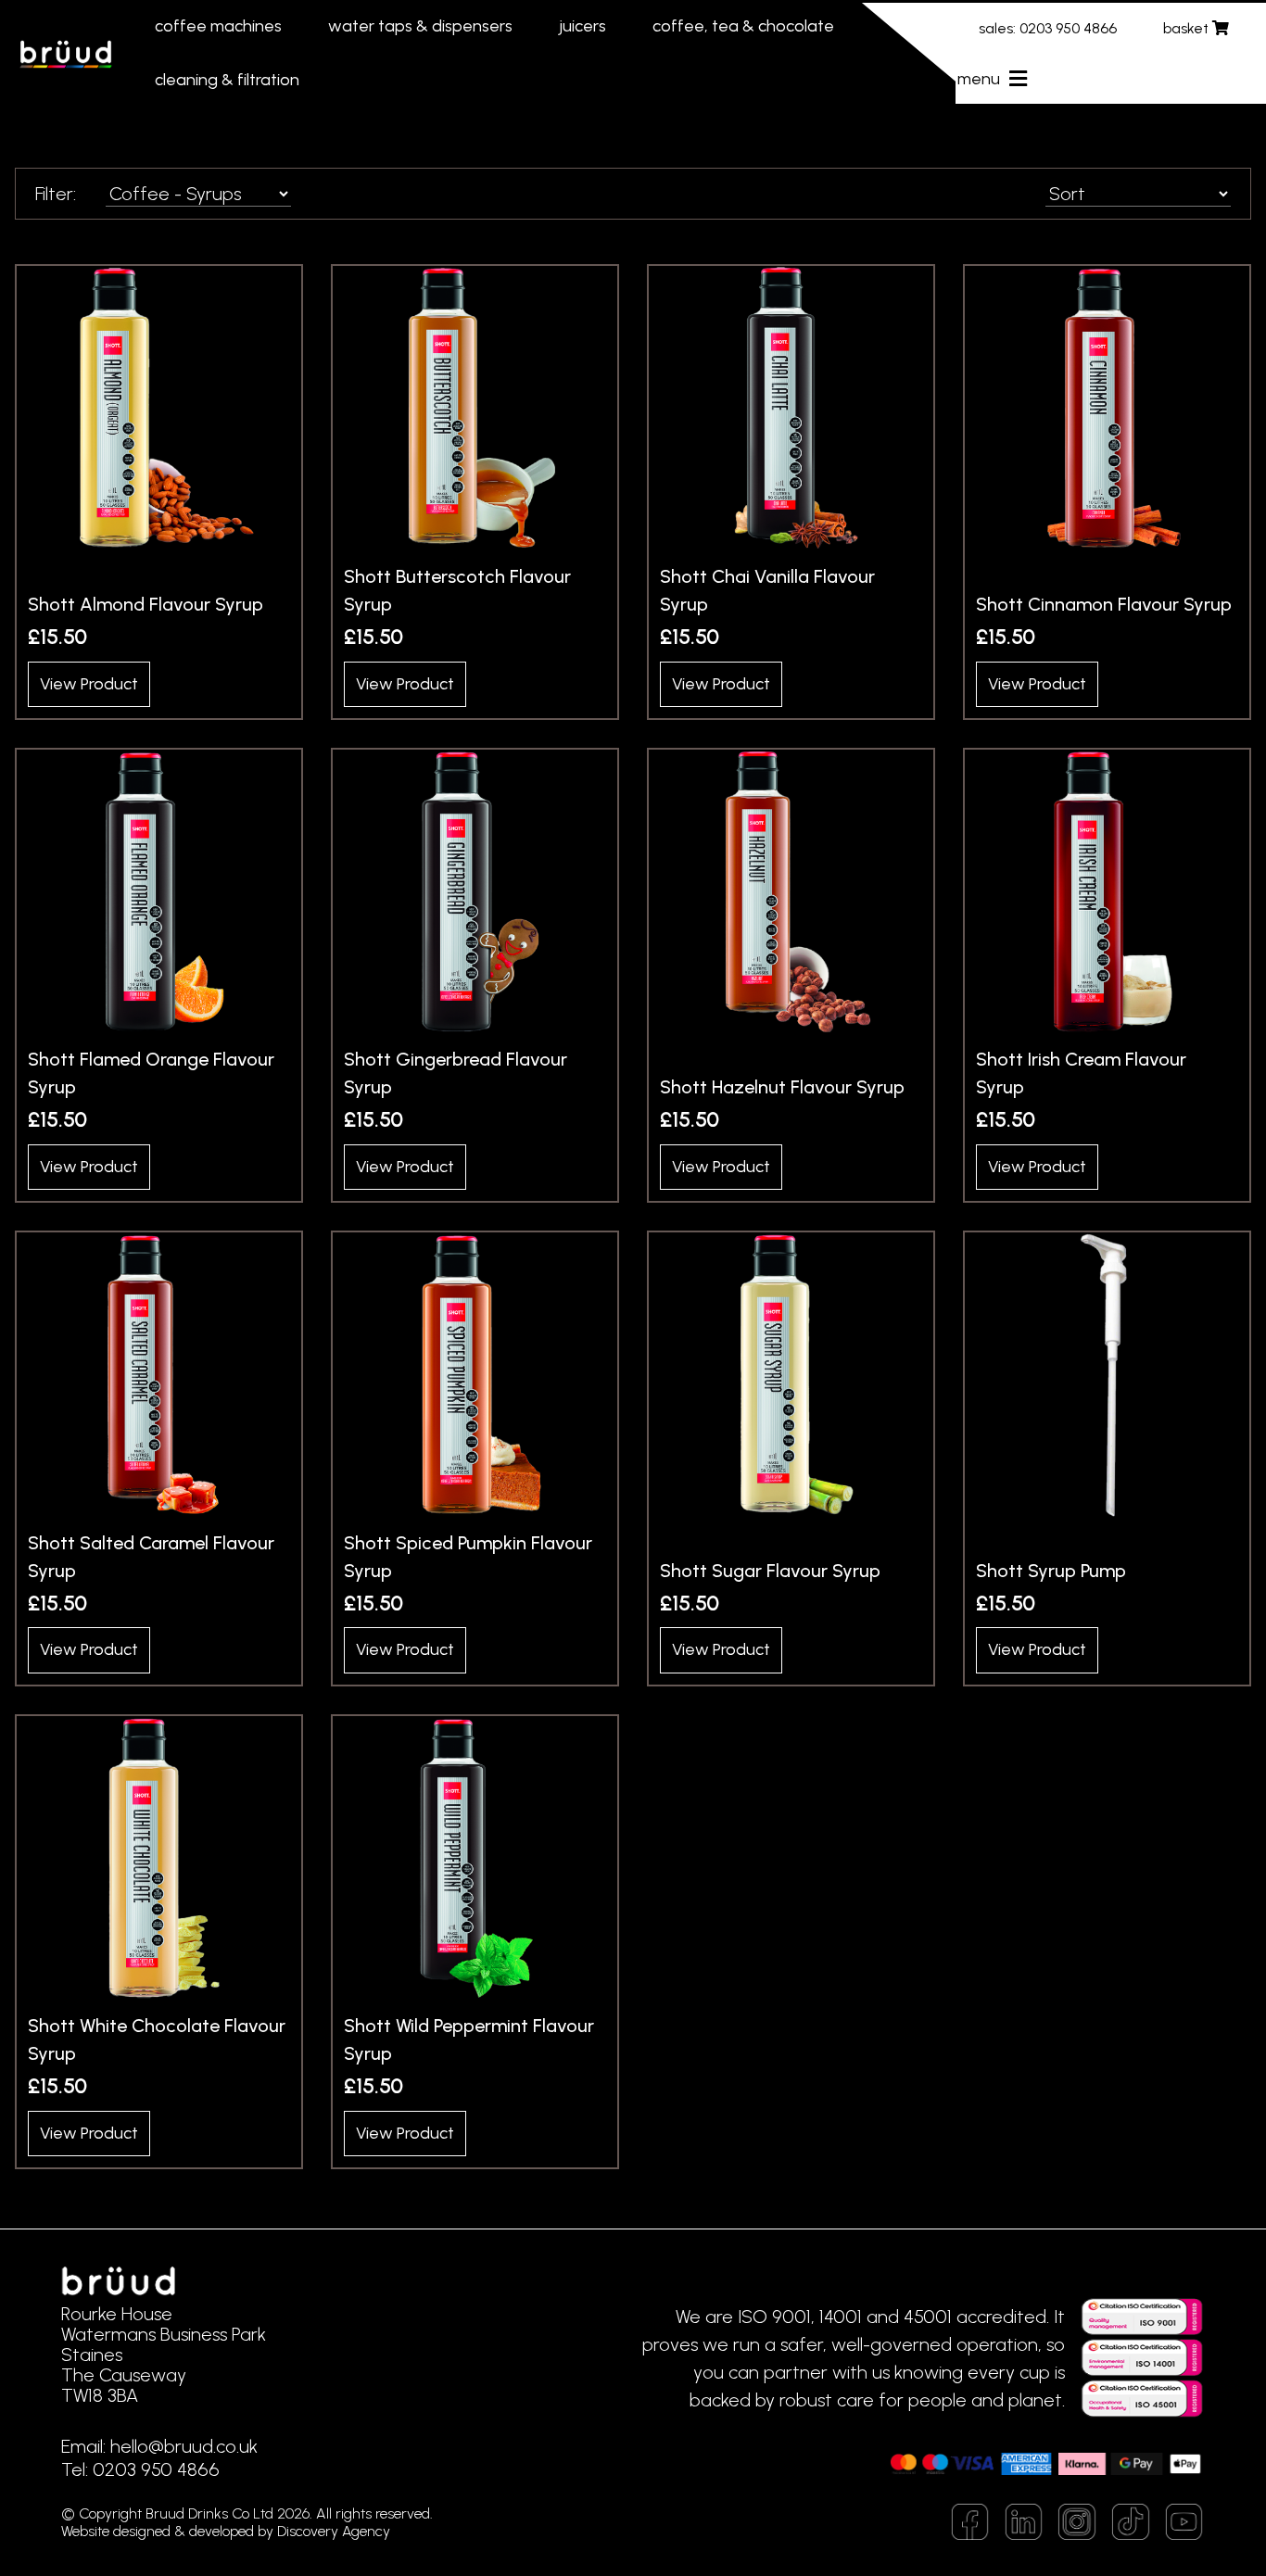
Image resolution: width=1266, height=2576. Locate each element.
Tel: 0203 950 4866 (140, 2469)
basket (1188, 28)
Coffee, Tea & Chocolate (743, 26)
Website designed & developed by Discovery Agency (226, 2531)
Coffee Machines (218, 26)
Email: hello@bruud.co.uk (159, 2446)
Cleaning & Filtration (227, 80)
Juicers (582, 26)
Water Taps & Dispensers (420, 26)
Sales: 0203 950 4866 (1048, 28)
